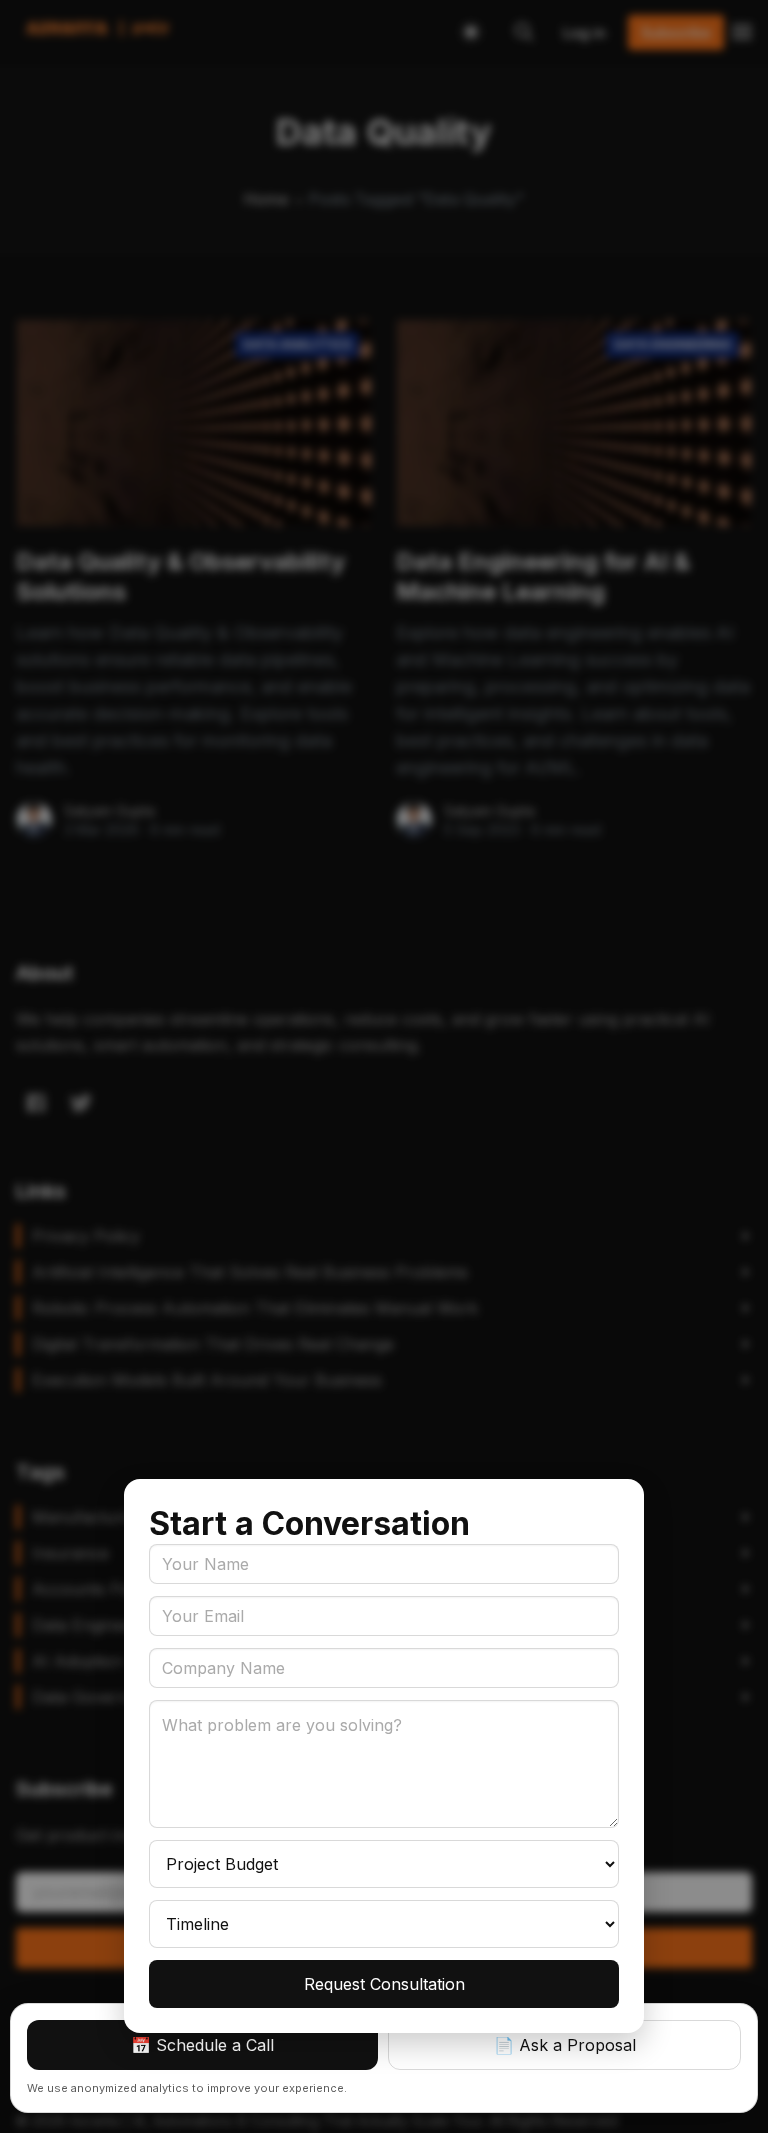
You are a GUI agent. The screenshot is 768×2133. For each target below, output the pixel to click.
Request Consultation (384, 1984)
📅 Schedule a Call (202, 2045)
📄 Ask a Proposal (565, 2045)
